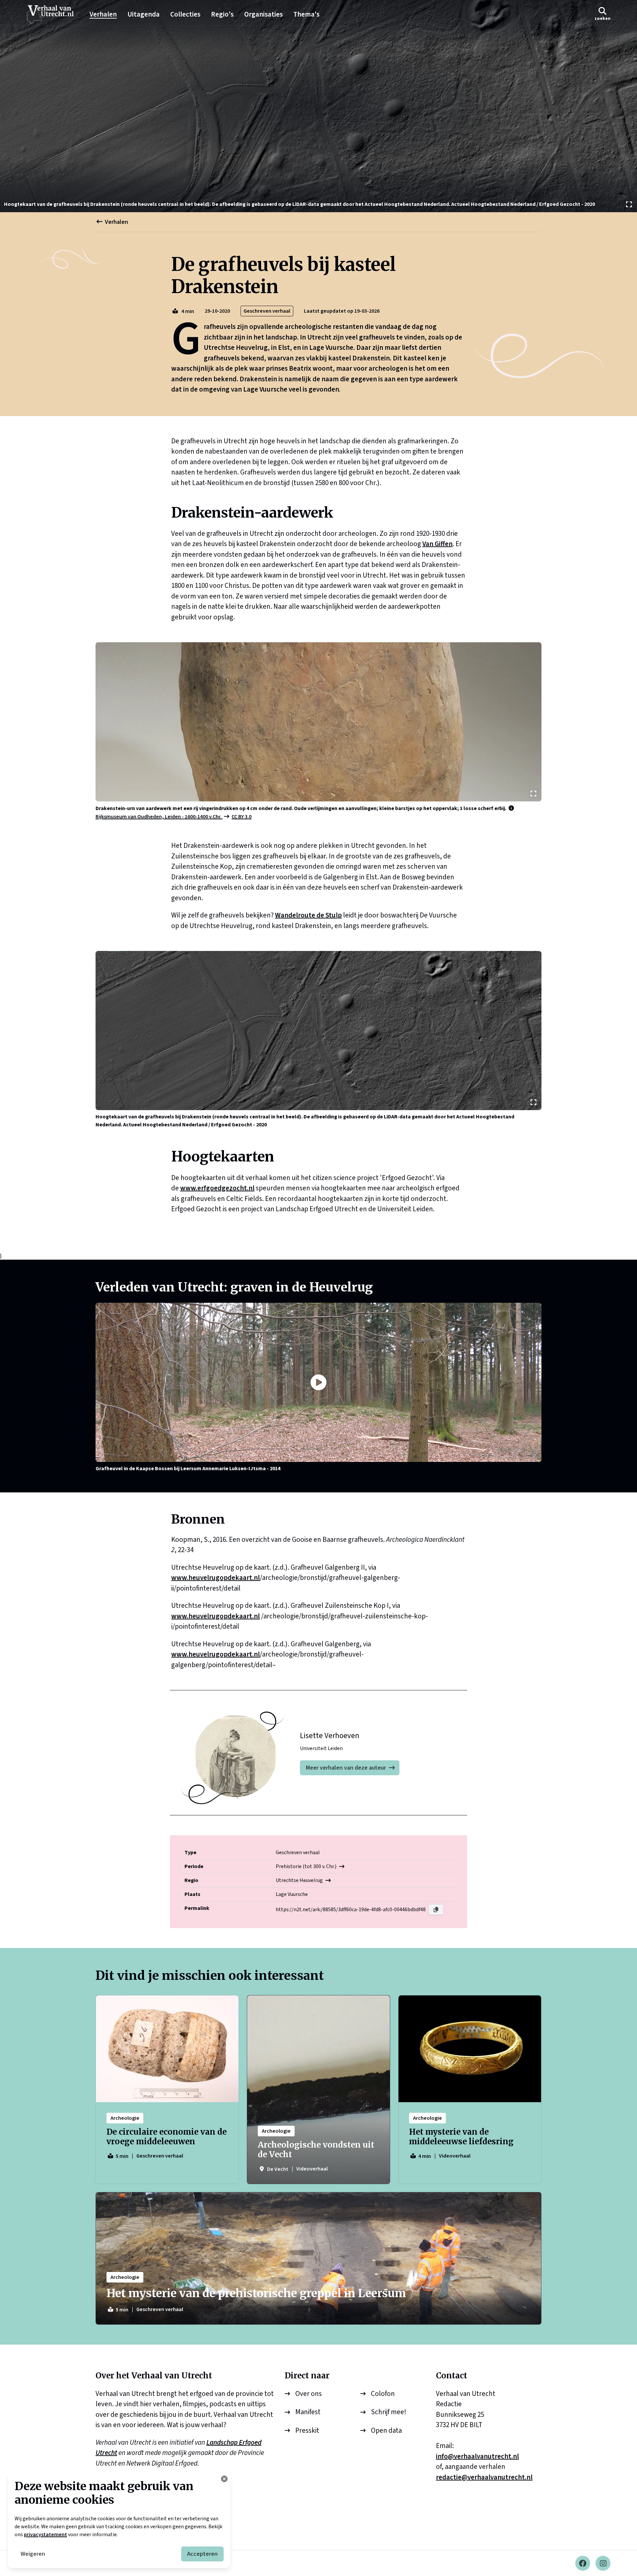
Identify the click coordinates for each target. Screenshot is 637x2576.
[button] (602, 14)
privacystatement (45, 2535)
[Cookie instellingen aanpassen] (224, 2479)
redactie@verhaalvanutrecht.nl (484, 2477)
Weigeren (33, 2554)
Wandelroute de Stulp (308, 915)
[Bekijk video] (318, 1382)
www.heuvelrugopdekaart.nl (215, 1578)
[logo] (53, 15)
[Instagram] (603, 2563)
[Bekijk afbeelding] (318, 106)
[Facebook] (583, 2563)
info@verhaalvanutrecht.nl (477, 2456)
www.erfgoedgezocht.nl (217, 1188)
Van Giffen (437, 544)
